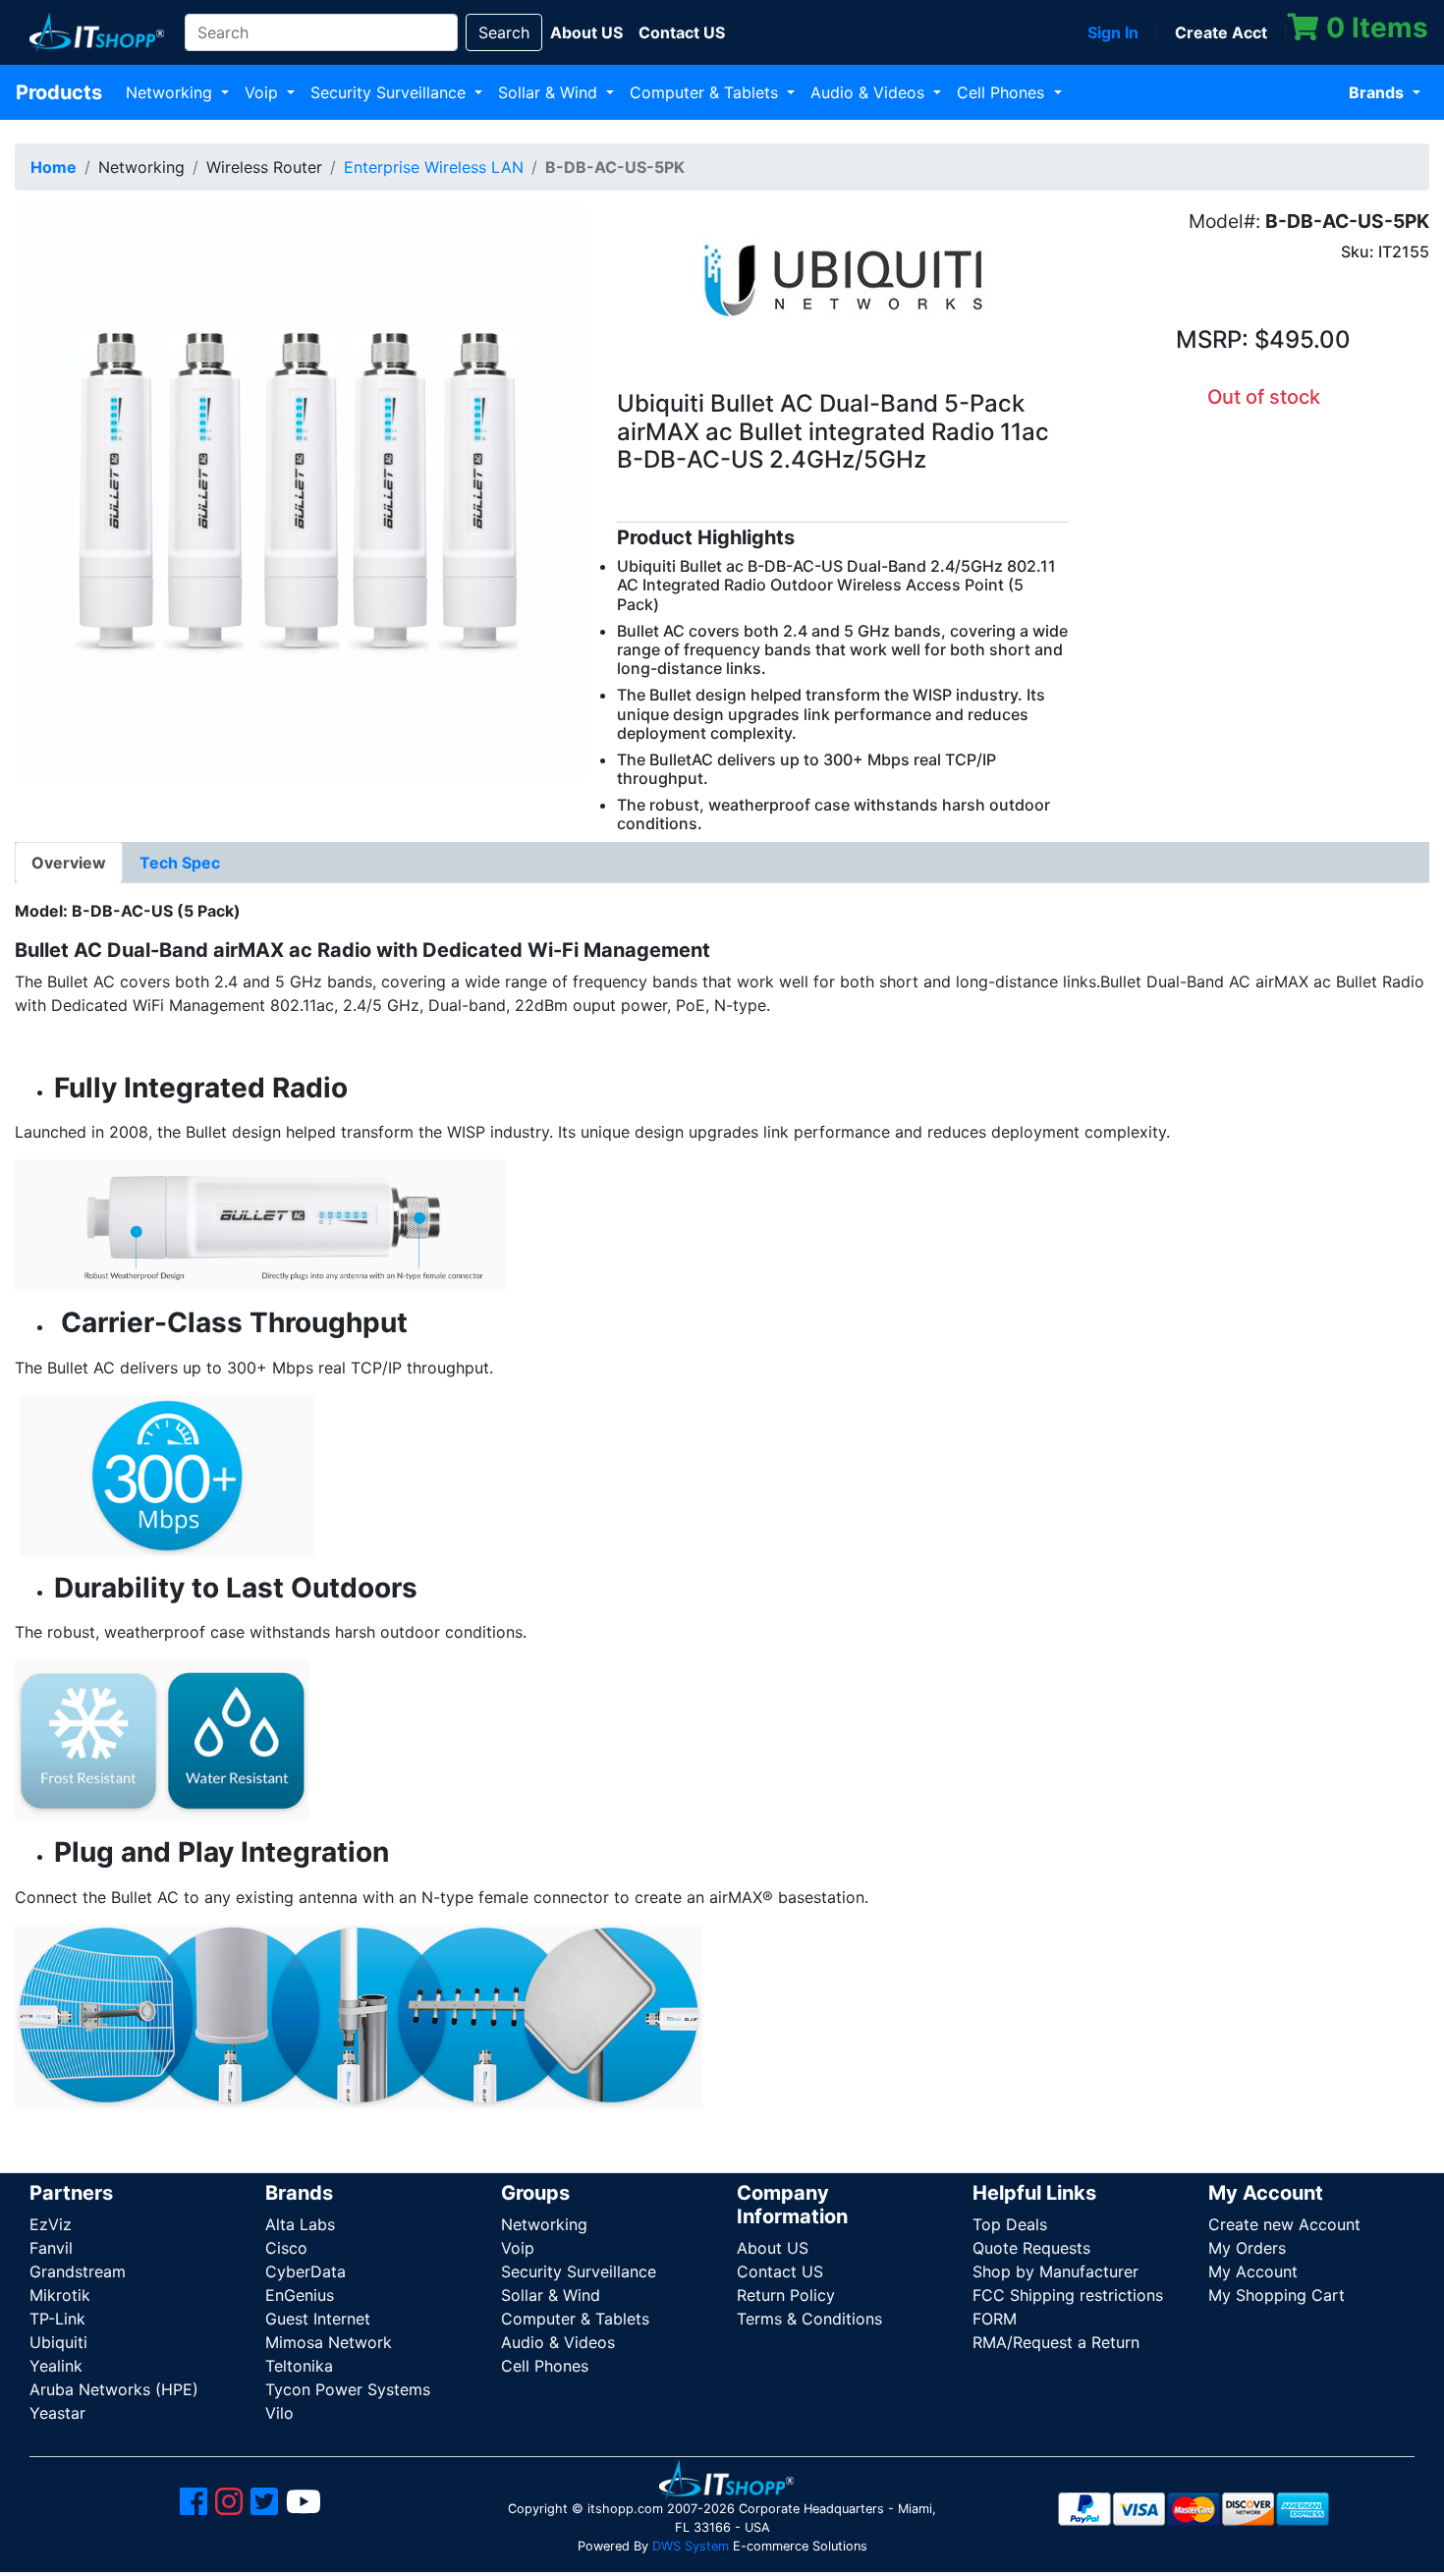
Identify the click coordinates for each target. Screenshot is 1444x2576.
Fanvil (51, 2248)
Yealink (56, 2366)
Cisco (286, 2248)
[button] (301, 491)
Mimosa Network (329, 2342)
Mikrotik (60, 2295)
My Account (1253, 2271)
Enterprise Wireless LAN (434, 167)
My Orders (1247, 2248)
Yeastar (57, 2413)
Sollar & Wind (550, 92)
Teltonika (299, 2366)
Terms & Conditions (809, 2319)
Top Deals (1010, 2224)
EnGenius (300, 2295)
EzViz (51, 2224)
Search (504, 32)
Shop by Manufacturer (1055, 2271)
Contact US (780, 2271)
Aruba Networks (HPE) (114, 2389)
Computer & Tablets (706, 92)
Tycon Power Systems (348, 2389)
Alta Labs (300, 2224)
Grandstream (78, 2271)
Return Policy (786, 2295)
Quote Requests (1031, 2248)
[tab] (69, 863)
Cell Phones (1003, 92)
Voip (264, 92)
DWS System (691, 2546)
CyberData (305, 2271)
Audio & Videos (870, 92)
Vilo (279, 2413)
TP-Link (57, 2319)
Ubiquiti (58, 2342)
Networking (171, 92)
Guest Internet (318, 2319)
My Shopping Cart (1277, 2295)
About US (773, 2248)
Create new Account (1284, 2224)
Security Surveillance (390, 92)
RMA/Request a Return (1056, 2342)
